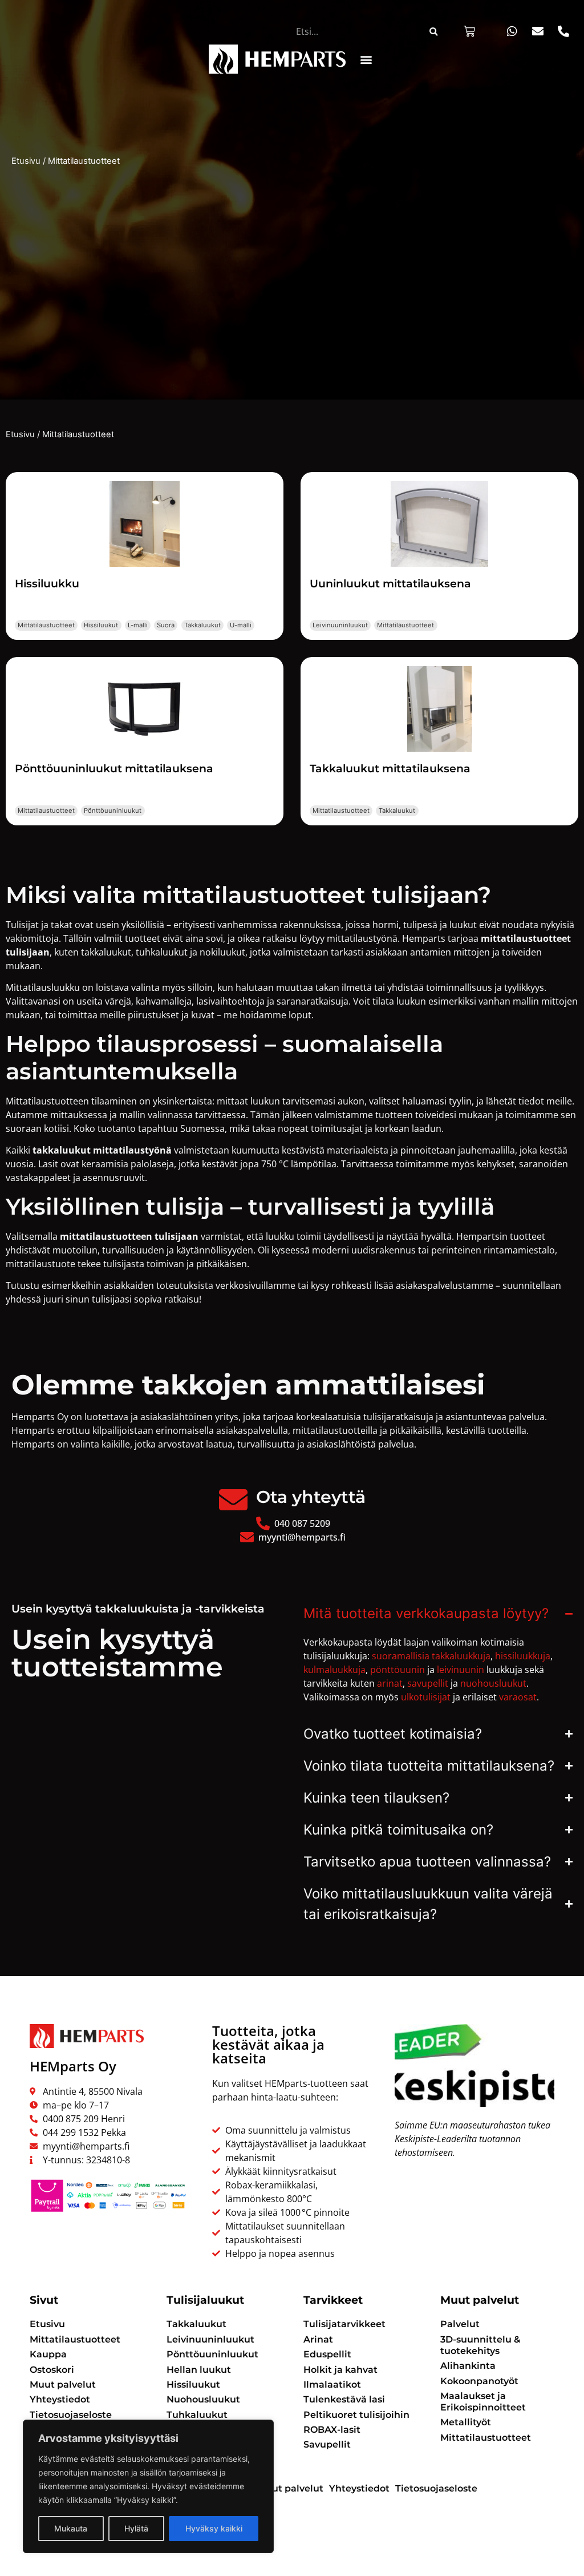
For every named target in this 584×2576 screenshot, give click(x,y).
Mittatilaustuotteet (46, 625)
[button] (366, 59)
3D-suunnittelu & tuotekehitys (480, 2345)
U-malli (241, 625)
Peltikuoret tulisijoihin (356, 2415)
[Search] (433, 31)
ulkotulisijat (426, 1697)
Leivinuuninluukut (340, 625)
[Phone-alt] (563, 31)
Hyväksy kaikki (214, 2528)
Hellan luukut (199, 2370)
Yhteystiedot (60, 2399)
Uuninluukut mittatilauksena (390, 583)
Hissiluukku (47, 583)
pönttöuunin (398, 1670)
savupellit (428, 1683)
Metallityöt (466, 2422)
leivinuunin (461, 1670)
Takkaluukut (202, 625)
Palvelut (460, 2324)
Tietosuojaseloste (71, 2415)
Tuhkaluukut (197, 2415)
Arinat (318, 2339)
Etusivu (26, 161)
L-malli (138, 625)
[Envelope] (538, 31)
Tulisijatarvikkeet (344, 2324)
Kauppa (48, 2354)
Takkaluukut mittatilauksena (390, 768)
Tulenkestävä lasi (344, 2399)
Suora (166, 625)
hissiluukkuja (523, 1656)
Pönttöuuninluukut (113, 811)
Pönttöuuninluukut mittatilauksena (114, 768)
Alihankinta (468, 2366)
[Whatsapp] (512, 31)
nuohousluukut (493, 1683)
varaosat (518, 1697)
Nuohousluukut (203, 2399)
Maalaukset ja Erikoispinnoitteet (483, 2402)
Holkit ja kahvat (340, 2370)
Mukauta (71, 2528)
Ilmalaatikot (332, 2384)
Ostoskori (52, 2370)
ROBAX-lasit (332, 2430)
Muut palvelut (63, 2384)
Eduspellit (327, 2354)
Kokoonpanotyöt (479, 2381)
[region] (148, 2486)
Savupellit (327, 2444)
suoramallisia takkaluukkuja (431, 1656)
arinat (390, 1683)
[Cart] (469, 31)
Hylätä (136, 2528)
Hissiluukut (101, 625)
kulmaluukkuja (334, 1670)
